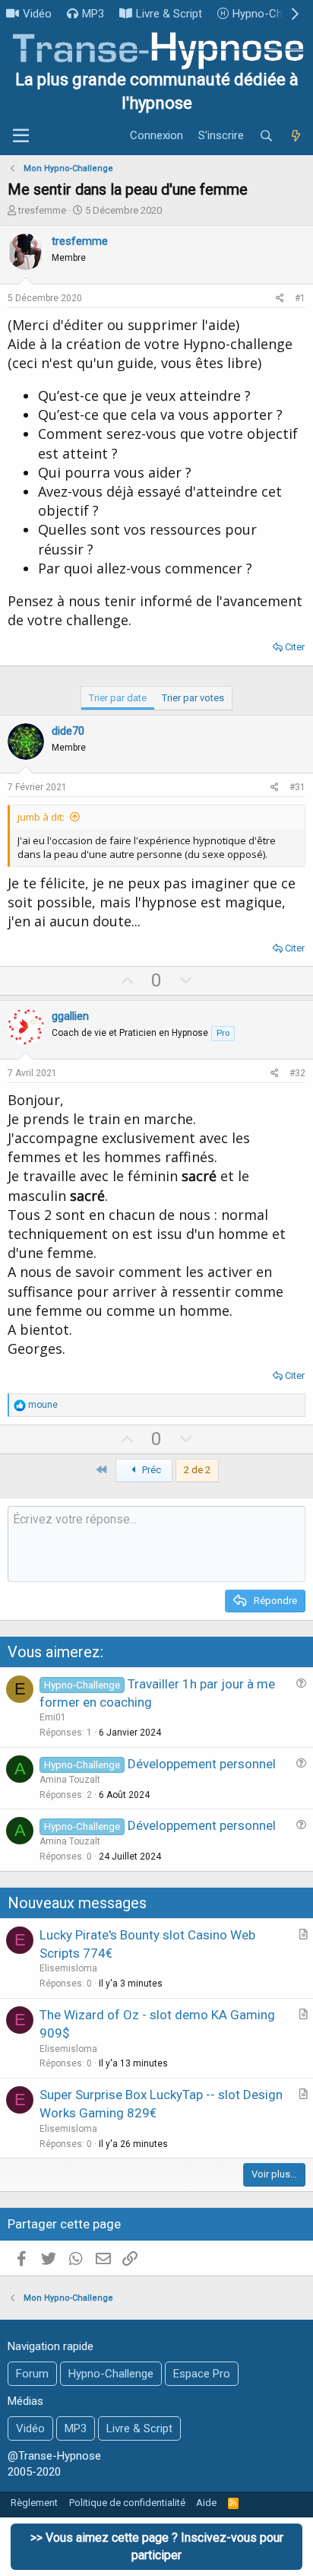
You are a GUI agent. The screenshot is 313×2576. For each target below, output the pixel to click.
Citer (295, 647)
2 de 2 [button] (197, 1470)
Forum (32, 2374)
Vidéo (37, 14)
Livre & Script (169, 14)
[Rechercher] (266, 136)
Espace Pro (202, 2374)
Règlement (34, 2503)
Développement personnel (202, 1764)
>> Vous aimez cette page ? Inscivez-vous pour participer (157, 2546)
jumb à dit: (41, 817)
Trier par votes (193, 698)
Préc (150, 1470)
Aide (206, 2503)
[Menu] (21, 136)
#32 (297, 1073)
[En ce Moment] (296, 136)
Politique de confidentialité (127, 2503)
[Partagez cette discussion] (280, 299)
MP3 (93, 14)
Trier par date (118, 698)
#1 (300, 298)
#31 (297, 787)
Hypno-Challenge (111, 2374)
